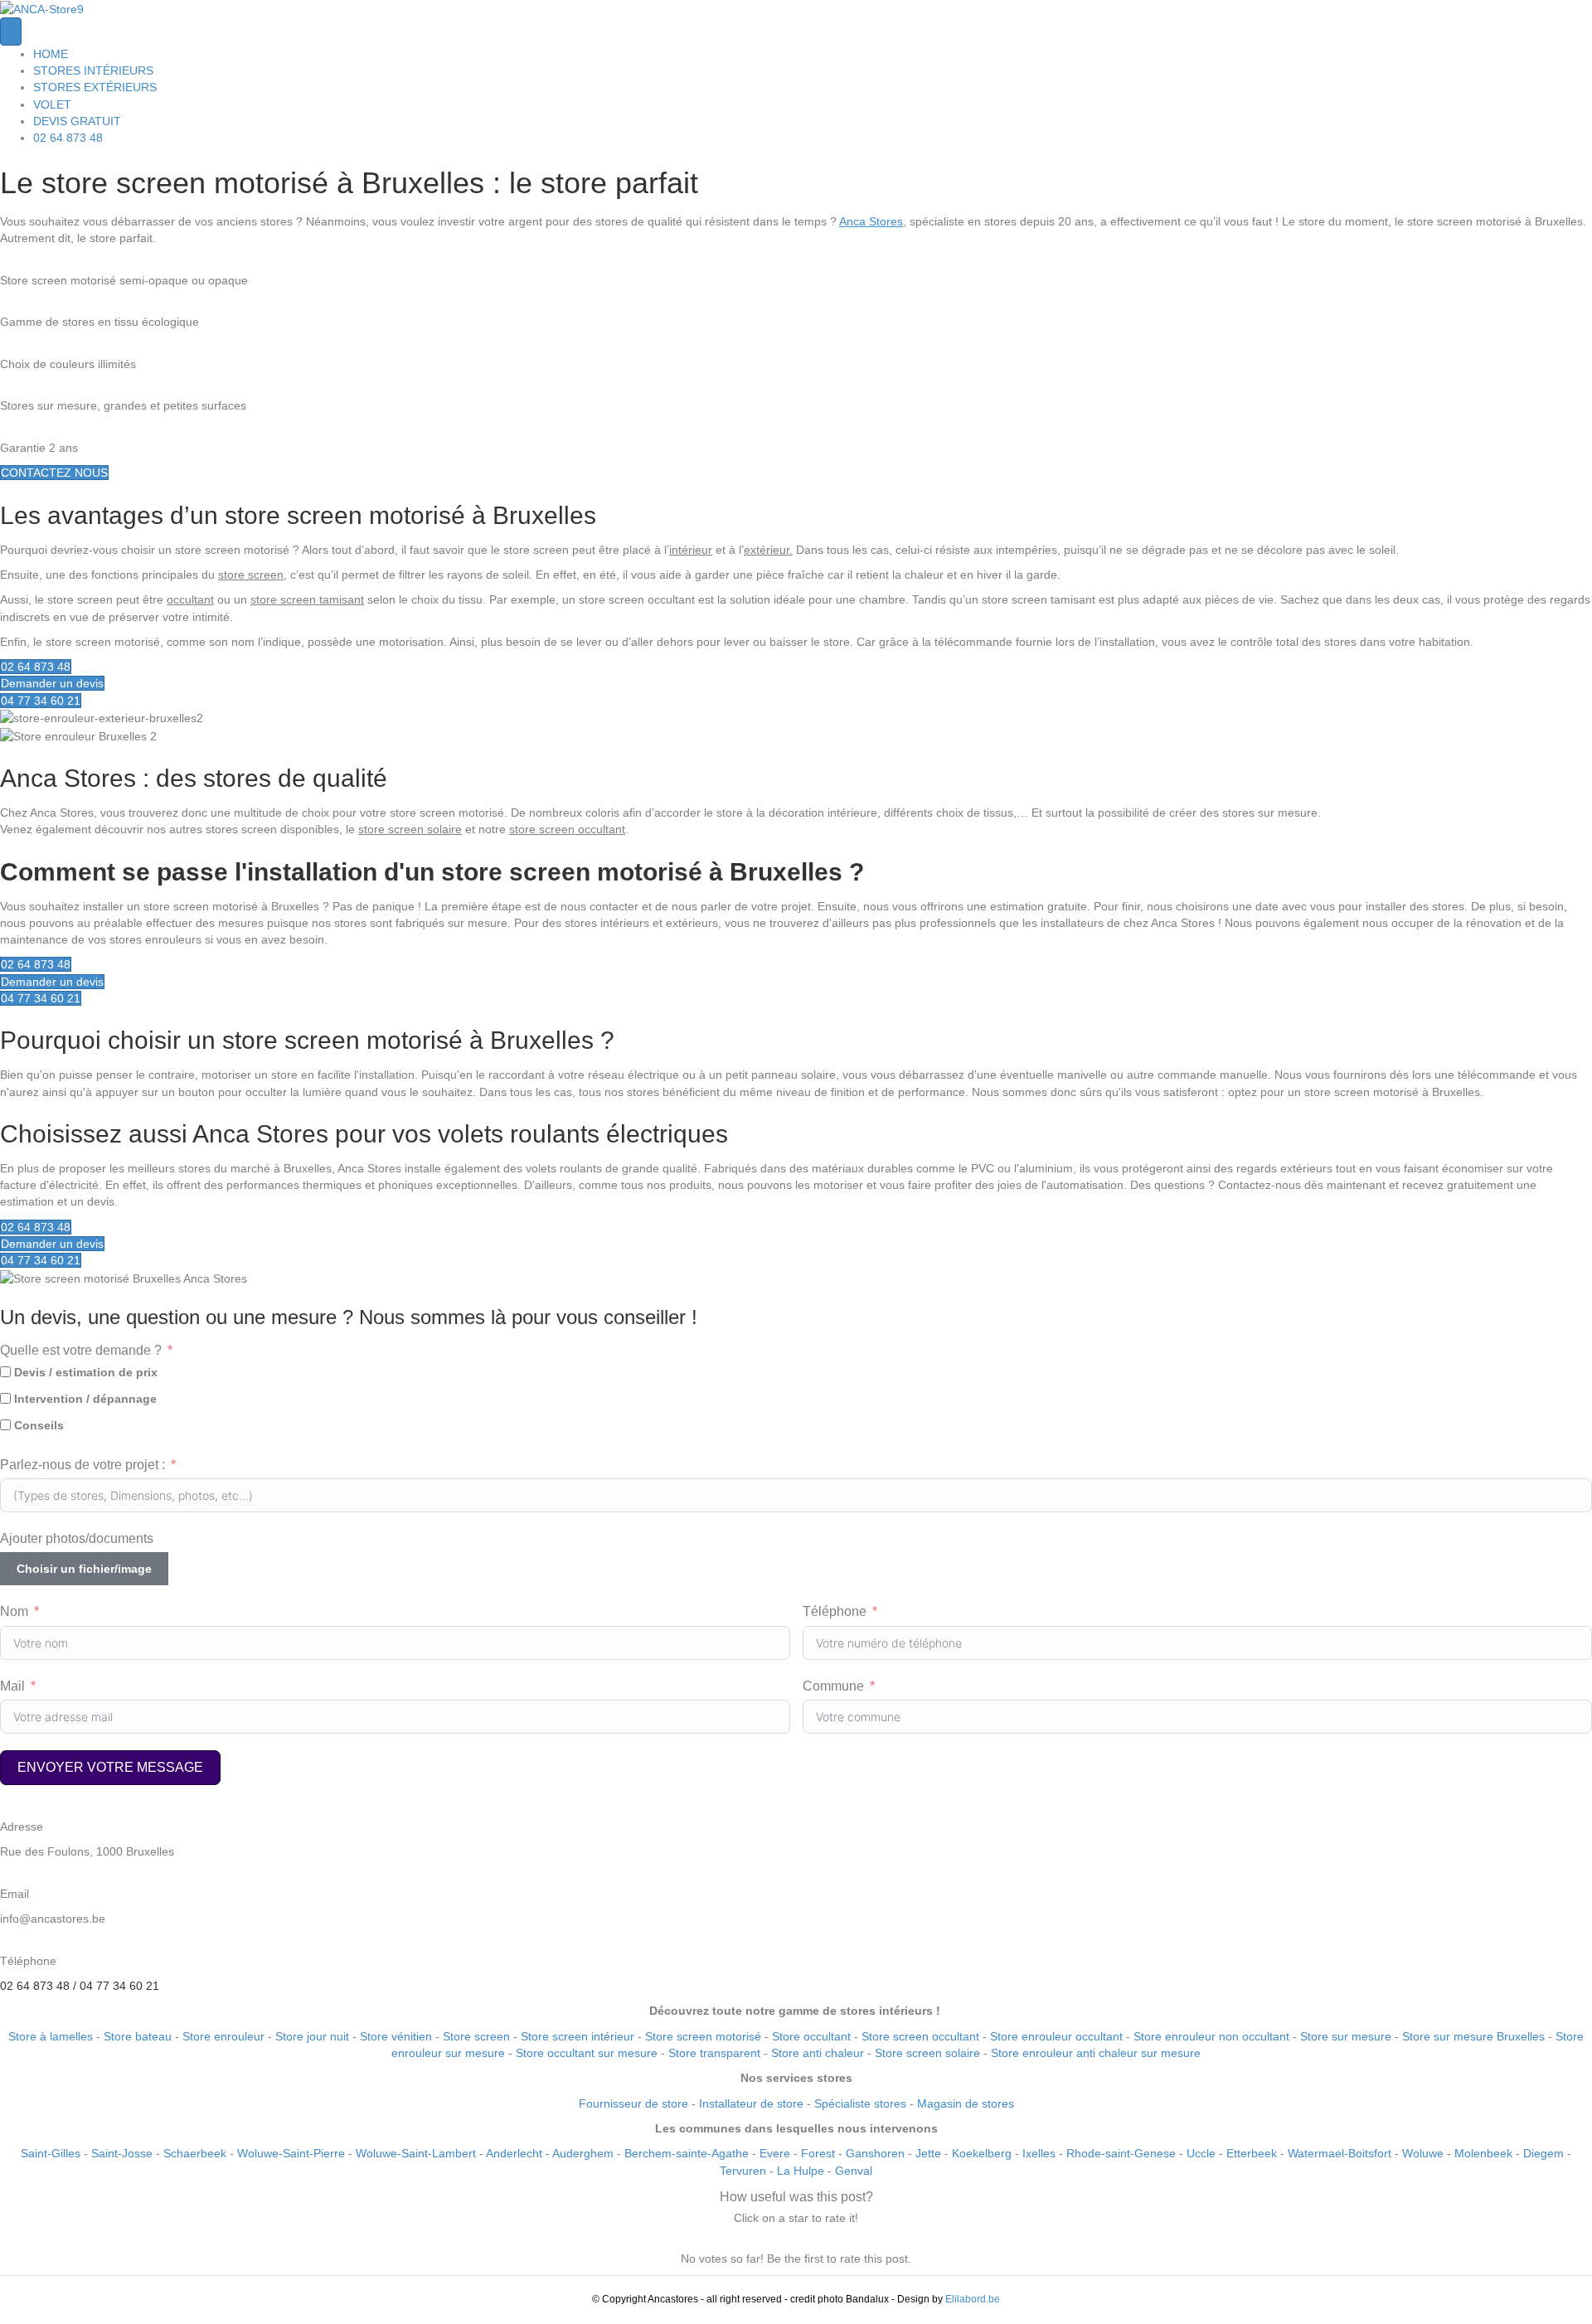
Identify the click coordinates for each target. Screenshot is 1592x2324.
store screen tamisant (307, 599)
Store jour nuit (312, 2036)
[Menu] (11, 31)
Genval (854, 2171)
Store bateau (138, 2036)
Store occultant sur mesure (587, 2053)
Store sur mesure (1346, 2036)
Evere (775, 2153)
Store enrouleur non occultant (1211, 2036)
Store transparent (714, 2053)
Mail (12, 1686)
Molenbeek (1483, 2153)
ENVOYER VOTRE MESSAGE (110, 1767)
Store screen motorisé (703, 2036)
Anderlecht (514, 2153)
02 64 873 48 (68, 138)
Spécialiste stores (860, 2103)
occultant (190, 599)
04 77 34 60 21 (119, 1986)
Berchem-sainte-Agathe (687, 2153)
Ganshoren (875, 2153)
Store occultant (811, 2036)
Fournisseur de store (633, 2103)
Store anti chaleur (818, 2053)
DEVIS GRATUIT (77, 121)
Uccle (1201, 2153)
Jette (928, 2153)
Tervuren (743, 2171)
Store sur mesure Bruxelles (1473, 2036)
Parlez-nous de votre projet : (83, 1465)
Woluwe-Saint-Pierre (291, 2153)
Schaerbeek (195, 2153)
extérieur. (768, 550)
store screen (251, 575)
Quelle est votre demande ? (81, 1350)
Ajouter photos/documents (77, 1538)
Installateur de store (751, 2103)
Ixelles (1039, 2153)
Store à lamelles (52, 2036)
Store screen (476, 2036)
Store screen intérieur (578, 2036)
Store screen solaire (927, 2053)
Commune (833, 1686)
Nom (14, 1611)
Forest (818, 2153)
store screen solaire (410, 829)
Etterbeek (1252, 2153)
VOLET (52, 104)
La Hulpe (801, 2171)
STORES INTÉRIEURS (93, 70)
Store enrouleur (223, 2036)
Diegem (1543, 2153)
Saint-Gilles (51, 2153)
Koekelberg (982, 2153)
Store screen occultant (920, 2036)
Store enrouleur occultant (1056, 2036)
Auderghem (583, 2153)
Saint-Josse (122, 2153)
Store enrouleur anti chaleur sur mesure (1096, 2053)
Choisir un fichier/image (84, 1569)
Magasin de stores (966, 2103)
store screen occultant (567, 829)
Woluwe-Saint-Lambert (416, 2153)
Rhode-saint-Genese (1121, 2153)
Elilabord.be (973, 2299)
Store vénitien (396, 2036)
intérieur (691, 550)
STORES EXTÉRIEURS (95, 87)
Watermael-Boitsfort (1340, 2153)
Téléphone (835, 1611)
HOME (51, 54)
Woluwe (1423, 2153)
